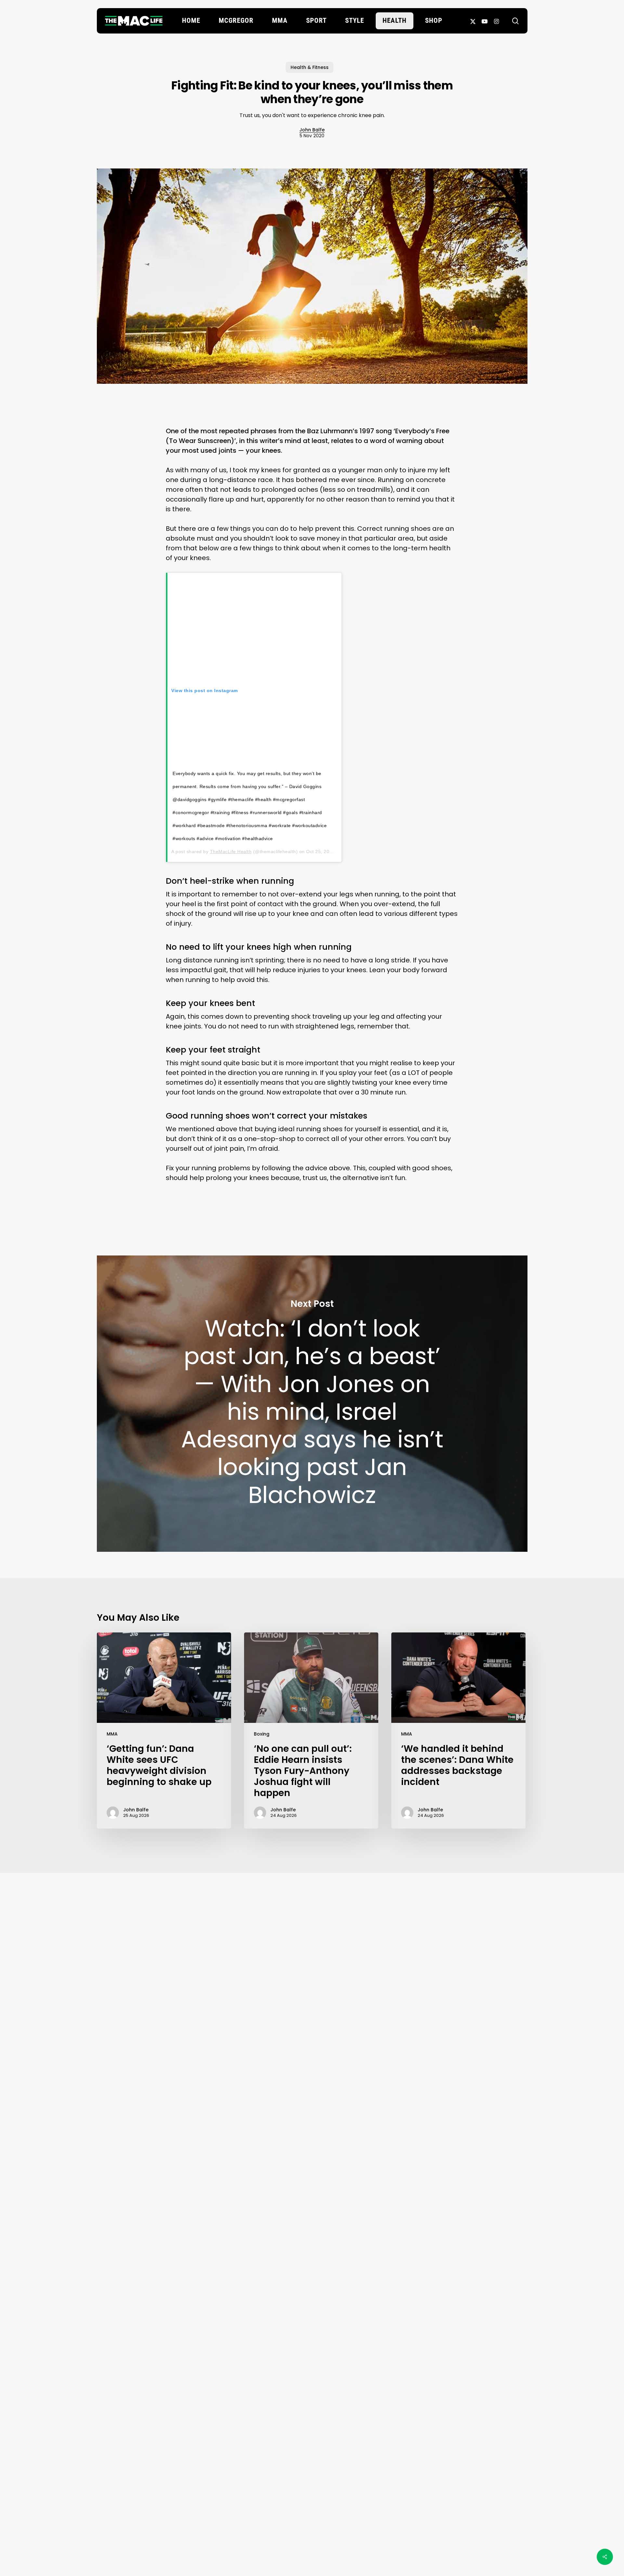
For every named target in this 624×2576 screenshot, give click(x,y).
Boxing (262, 1734)
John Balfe (312, 130)
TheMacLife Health (231, 852)
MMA (112, 1734)
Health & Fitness (310, 67)
